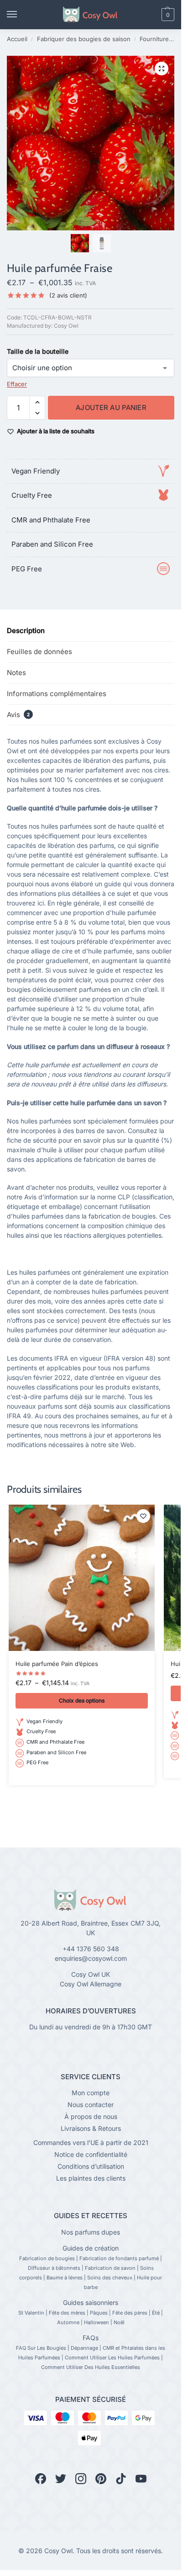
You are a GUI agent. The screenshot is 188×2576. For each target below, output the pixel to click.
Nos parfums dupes (91, 2232)
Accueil (17, 39)
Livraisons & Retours (91, 2128)
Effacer (17, 384)
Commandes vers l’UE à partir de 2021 (91, 2142)
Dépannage (84, 2348)
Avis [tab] (18, 715)
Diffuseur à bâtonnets (54, 2268)
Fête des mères (67, 2313)
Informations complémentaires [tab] (57, 694)
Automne (68, 2322)
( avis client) (68, 295)
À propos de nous (91, 2116)
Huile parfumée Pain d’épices (57, 1664)
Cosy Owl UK (91, 1974)
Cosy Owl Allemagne (91, 1984)
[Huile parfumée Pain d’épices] (82, 1578)
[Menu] (21, 15)
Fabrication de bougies (47, 2258)
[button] (152, 15)
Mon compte (91, 2093)
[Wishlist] (143, 1516)
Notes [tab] (16, 673)
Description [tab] (26, 631)
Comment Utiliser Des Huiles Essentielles (91, 2367)
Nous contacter (91, 2105)
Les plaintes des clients (91, 2178)
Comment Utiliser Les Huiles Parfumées (112, 2358)
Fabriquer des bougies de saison (84, 39)
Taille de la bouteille (38, 351)
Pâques (99, 2313)
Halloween (97, 2322)
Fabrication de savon (110, 2268)
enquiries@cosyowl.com (91, 1958)
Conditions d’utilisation (91, 2166)
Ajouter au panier (111, 407)
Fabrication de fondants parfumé (119, 2258)
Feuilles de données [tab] (39, 652)
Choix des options (82, 1700)
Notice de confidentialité (91, 2154)
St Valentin (31, 2313)
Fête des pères (130, 2313)
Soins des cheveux (110, 2278)
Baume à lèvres (65, 2278)
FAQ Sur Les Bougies (41, 2348)
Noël (119, 2322)
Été (156, 2313)
